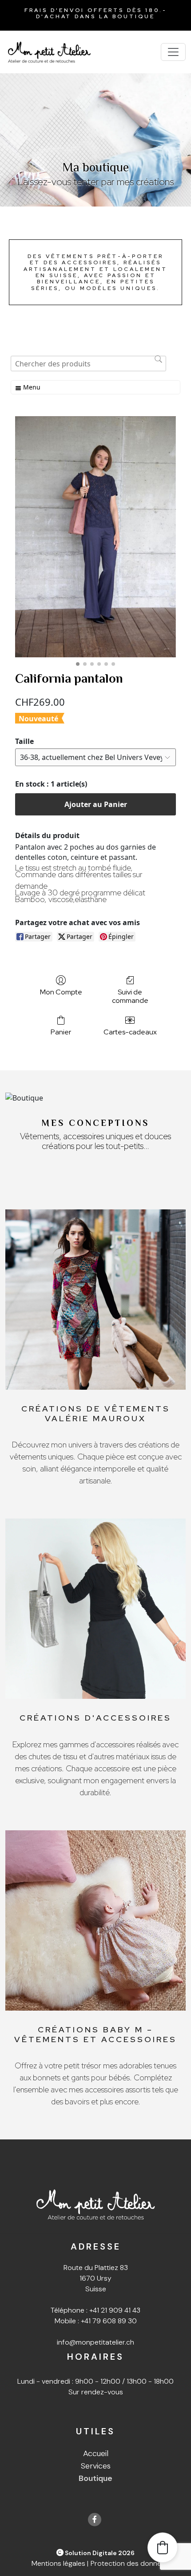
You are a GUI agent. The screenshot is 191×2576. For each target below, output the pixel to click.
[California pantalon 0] (95, 537)
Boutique (95, 2478)
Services (96, 2466)
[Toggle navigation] (173, 52)
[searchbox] (88, 364)
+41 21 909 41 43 (115, 2310)
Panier (61, 1032)
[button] (163, 2548)
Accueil (96, 2453)
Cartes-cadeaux (130, 1032)
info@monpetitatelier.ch (95, 2342)
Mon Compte (61, 992)
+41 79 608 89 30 (109, 2321)
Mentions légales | (60, 2563)
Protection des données (130, 2563)
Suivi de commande (130, 996)
